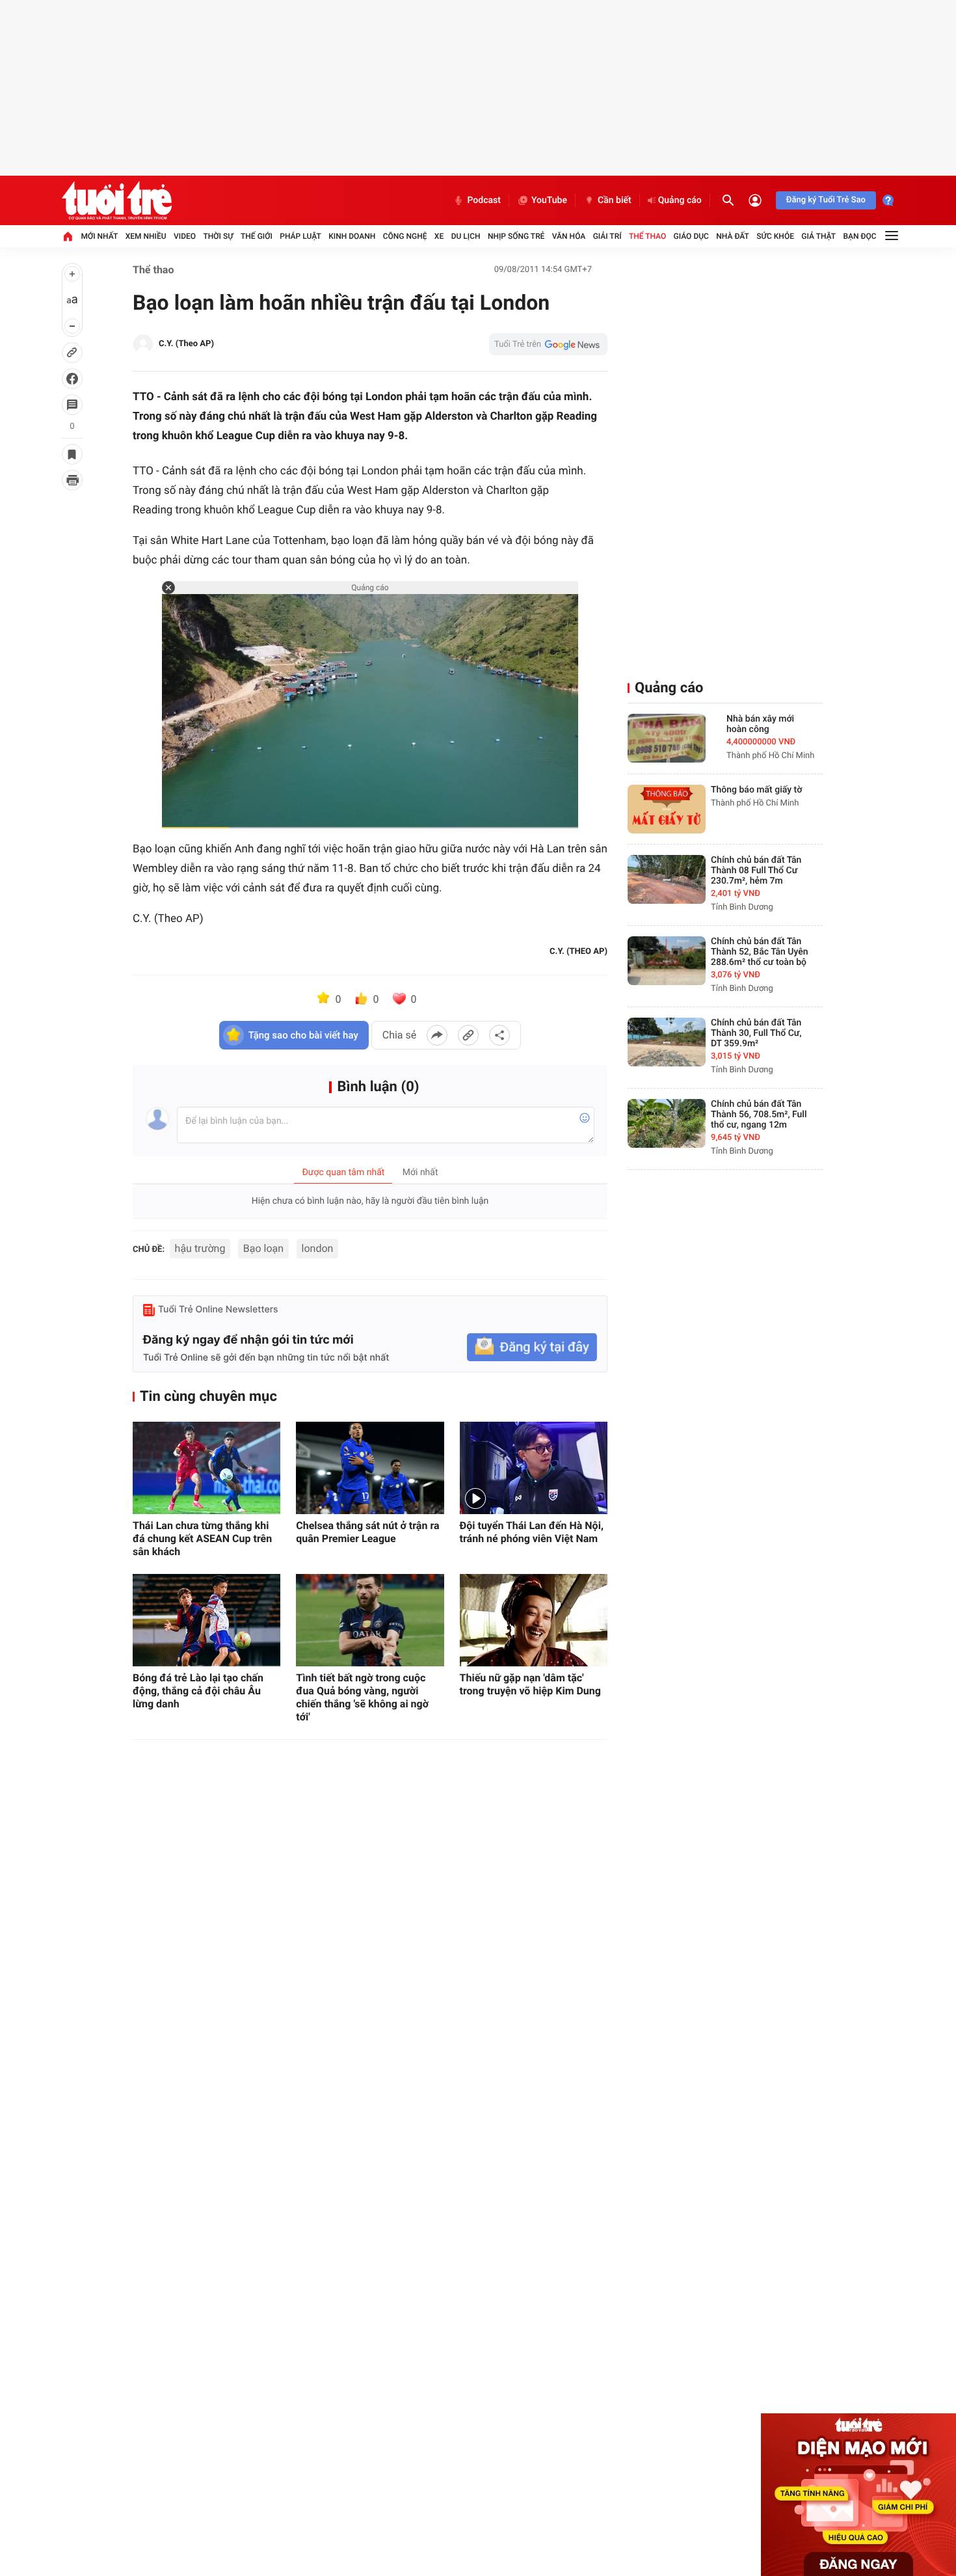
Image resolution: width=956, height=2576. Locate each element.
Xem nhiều (146, 236)
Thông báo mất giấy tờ (756, 790)
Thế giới (257, 236)
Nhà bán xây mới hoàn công (760, 724)
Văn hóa (569, 236)
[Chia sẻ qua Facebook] (437, 1035)
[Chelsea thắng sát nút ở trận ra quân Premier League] (370, 1468)
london (318, 1248)
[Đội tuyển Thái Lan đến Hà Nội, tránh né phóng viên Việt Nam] (534, 1468)
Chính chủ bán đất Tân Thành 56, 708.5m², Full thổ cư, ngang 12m (759, 1115)
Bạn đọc (860, 236)
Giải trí (607, 236)
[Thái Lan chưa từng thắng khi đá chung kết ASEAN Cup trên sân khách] (206, 1468)
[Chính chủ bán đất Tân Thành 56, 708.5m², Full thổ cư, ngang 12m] (667, 1123)
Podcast (484, 200)
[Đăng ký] (532, 1347)
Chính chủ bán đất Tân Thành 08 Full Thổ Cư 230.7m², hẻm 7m (756, 871)
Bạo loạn (263, 1248)
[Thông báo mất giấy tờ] (667, 809)
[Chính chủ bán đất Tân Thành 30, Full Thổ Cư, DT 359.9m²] (667, 1042)
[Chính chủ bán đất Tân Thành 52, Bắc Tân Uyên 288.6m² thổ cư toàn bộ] (667, 961)
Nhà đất (733, 236)
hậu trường (200, 1248)
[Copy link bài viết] (468, 1035)
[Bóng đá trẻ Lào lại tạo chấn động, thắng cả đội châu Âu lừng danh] (206, 1620)
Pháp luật (300, 236)
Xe (439, 236)
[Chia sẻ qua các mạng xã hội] (499, 1035)
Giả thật (818, 236)
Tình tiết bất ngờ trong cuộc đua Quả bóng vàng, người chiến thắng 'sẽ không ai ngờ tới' (362, 1697)
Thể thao (647, 236)
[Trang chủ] (68, 236)
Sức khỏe (775, 236)
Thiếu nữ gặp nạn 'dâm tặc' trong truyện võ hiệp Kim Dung (530, 1684)
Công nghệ (405, 236)
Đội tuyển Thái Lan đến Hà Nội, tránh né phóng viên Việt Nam (532, 1532)
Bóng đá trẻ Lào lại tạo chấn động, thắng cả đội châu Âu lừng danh (198, 1691)
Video (185, 236)
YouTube (549, 200)
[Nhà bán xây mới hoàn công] (667, 738)
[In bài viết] (72, 480)
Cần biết (615, 200)
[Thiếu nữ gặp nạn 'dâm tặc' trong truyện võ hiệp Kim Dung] (534, 1620)
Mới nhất (99, 236)
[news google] (548, 344)
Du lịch (466, 236)
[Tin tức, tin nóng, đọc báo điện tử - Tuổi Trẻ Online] (117, 200)
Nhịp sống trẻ (516, 236)
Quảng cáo (680, 200)
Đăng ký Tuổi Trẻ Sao (826, 200)
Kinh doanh (352, 236)
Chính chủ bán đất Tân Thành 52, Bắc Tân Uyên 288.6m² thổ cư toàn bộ (760, 952)
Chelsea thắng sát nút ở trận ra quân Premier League (367, 1532)
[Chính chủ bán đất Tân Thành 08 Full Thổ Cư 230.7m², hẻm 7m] (667, 879)
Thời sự (218, 236)
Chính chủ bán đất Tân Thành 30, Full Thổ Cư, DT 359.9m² (756, 1033)
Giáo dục (691, 236)
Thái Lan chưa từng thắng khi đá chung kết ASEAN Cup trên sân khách (202, 1539)
